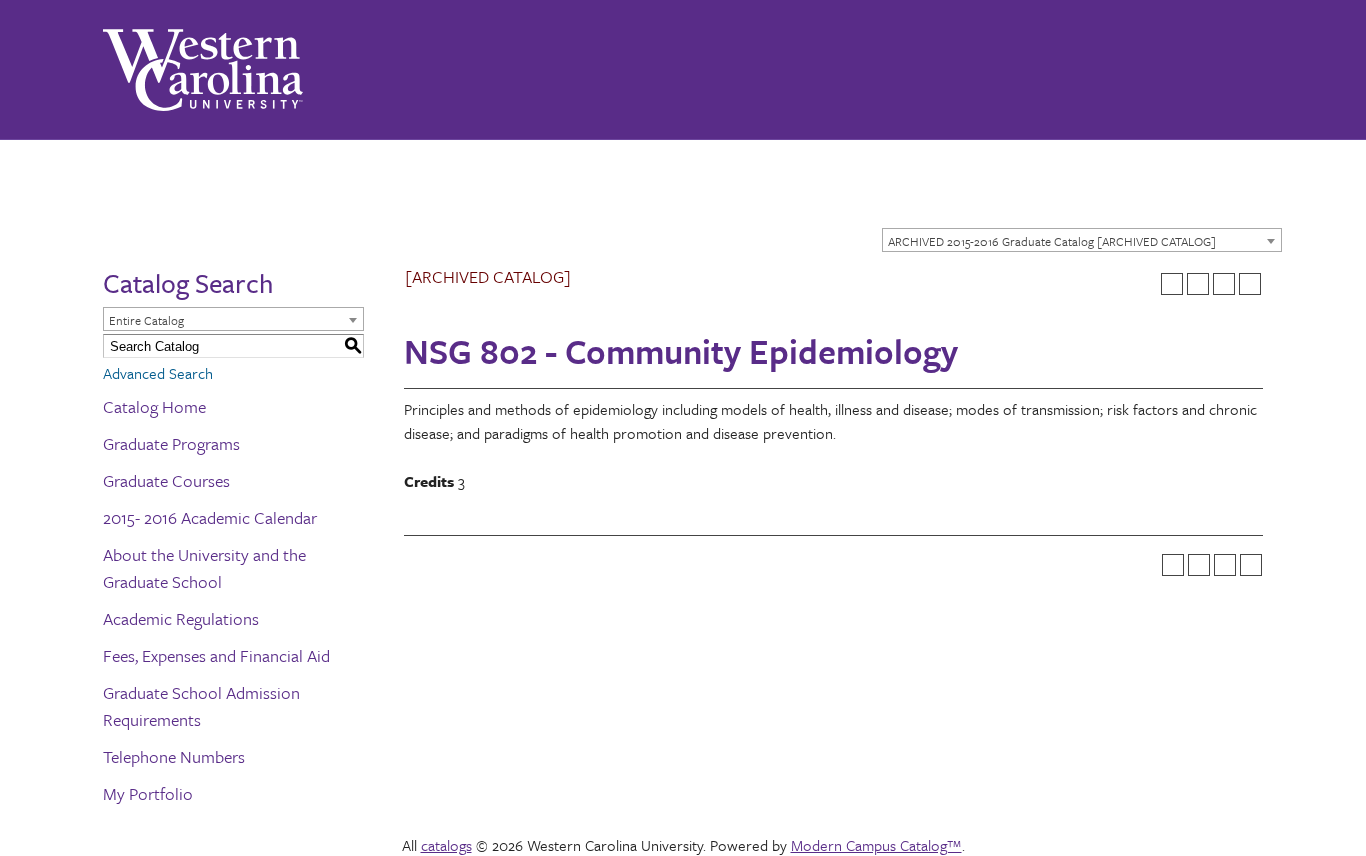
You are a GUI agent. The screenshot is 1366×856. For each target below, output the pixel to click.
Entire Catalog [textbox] (146, 320)
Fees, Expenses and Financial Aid (216, 655)
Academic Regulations (181, 618)
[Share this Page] (1198, 284)
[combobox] (1082, 240)
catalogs (446, 845)
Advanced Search (158, 373)
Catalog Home (154, 406)
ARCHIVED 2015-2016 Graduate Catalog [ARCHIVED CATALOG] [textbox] (1052, 241)
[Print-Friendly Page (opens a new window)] (1224, 284)
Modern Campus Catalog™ (876, 845)
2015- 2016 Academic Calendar (210, 517)
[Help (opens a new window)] (1250, 284)
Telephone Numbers (174, 756)
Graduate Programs (171, 443)
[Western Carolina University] (203, 70)
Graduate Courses (166, 480)
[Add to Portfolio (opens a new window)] (1172, 284)
